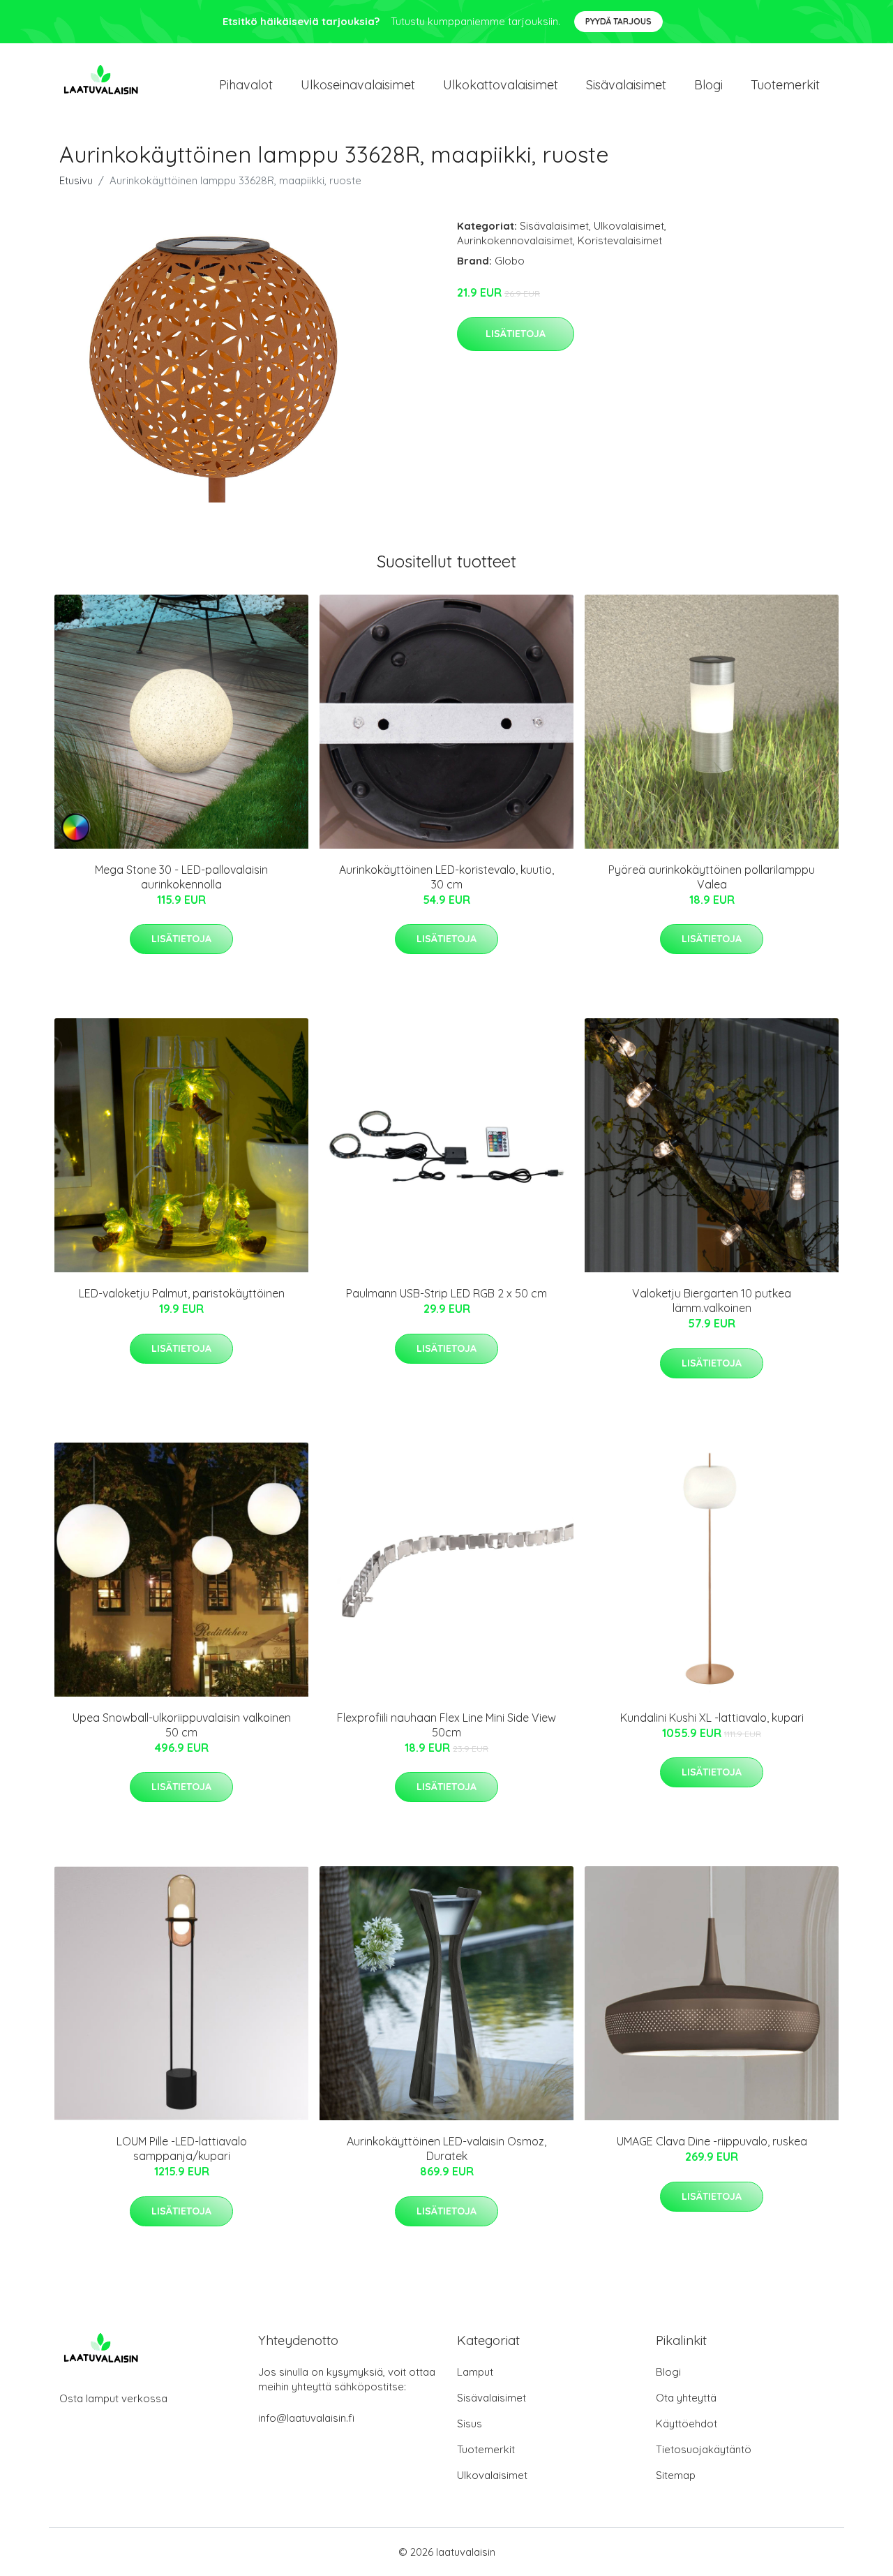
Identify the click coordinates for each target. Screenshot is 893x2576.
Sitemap (676, 2475)
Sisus (470, 2424)
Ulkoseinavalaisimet (358, 85)
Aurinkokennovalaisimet (515, 240)
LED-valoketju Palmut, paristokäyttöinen (182, 1293)
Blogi (708, 85)
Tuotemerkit (785, 85)
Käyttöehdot (686, 2424)
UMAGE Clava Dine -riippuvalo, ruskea (712, 2141)
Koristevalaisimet (620, 240)
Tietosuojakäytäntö (704, 2449)
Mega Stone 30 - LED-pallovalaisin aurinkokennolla (181, 877)
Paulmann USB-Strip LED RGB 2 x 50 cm (446, 1293)
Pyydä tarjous (618, 21)
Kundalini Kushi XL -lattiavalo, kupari (712, 1718)
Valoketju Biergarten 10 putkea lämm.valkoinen (712, 1301)
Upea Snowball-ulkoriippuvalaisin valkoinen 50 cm (182, 1725)
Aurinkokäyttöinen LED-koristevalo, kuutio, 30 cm (446, 877)
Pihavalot (246, 85)
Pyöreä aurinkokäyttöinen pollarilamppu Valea (712, 877)
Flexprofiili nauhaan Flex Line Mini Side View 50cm (446, 1725)
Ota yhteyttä (686, 2398)
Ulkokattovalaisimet (501, 85)
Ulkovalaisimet (629, 226)
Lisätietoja (516, 334)
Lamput (475, 2372)
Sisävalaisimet (626, 85)
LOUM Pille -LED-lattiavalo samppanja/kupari (182, 2149)
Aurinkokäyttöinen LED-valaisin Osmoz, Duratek (446, 2149)
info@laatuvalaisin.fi (306, 2418)
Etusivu (76, 180)
